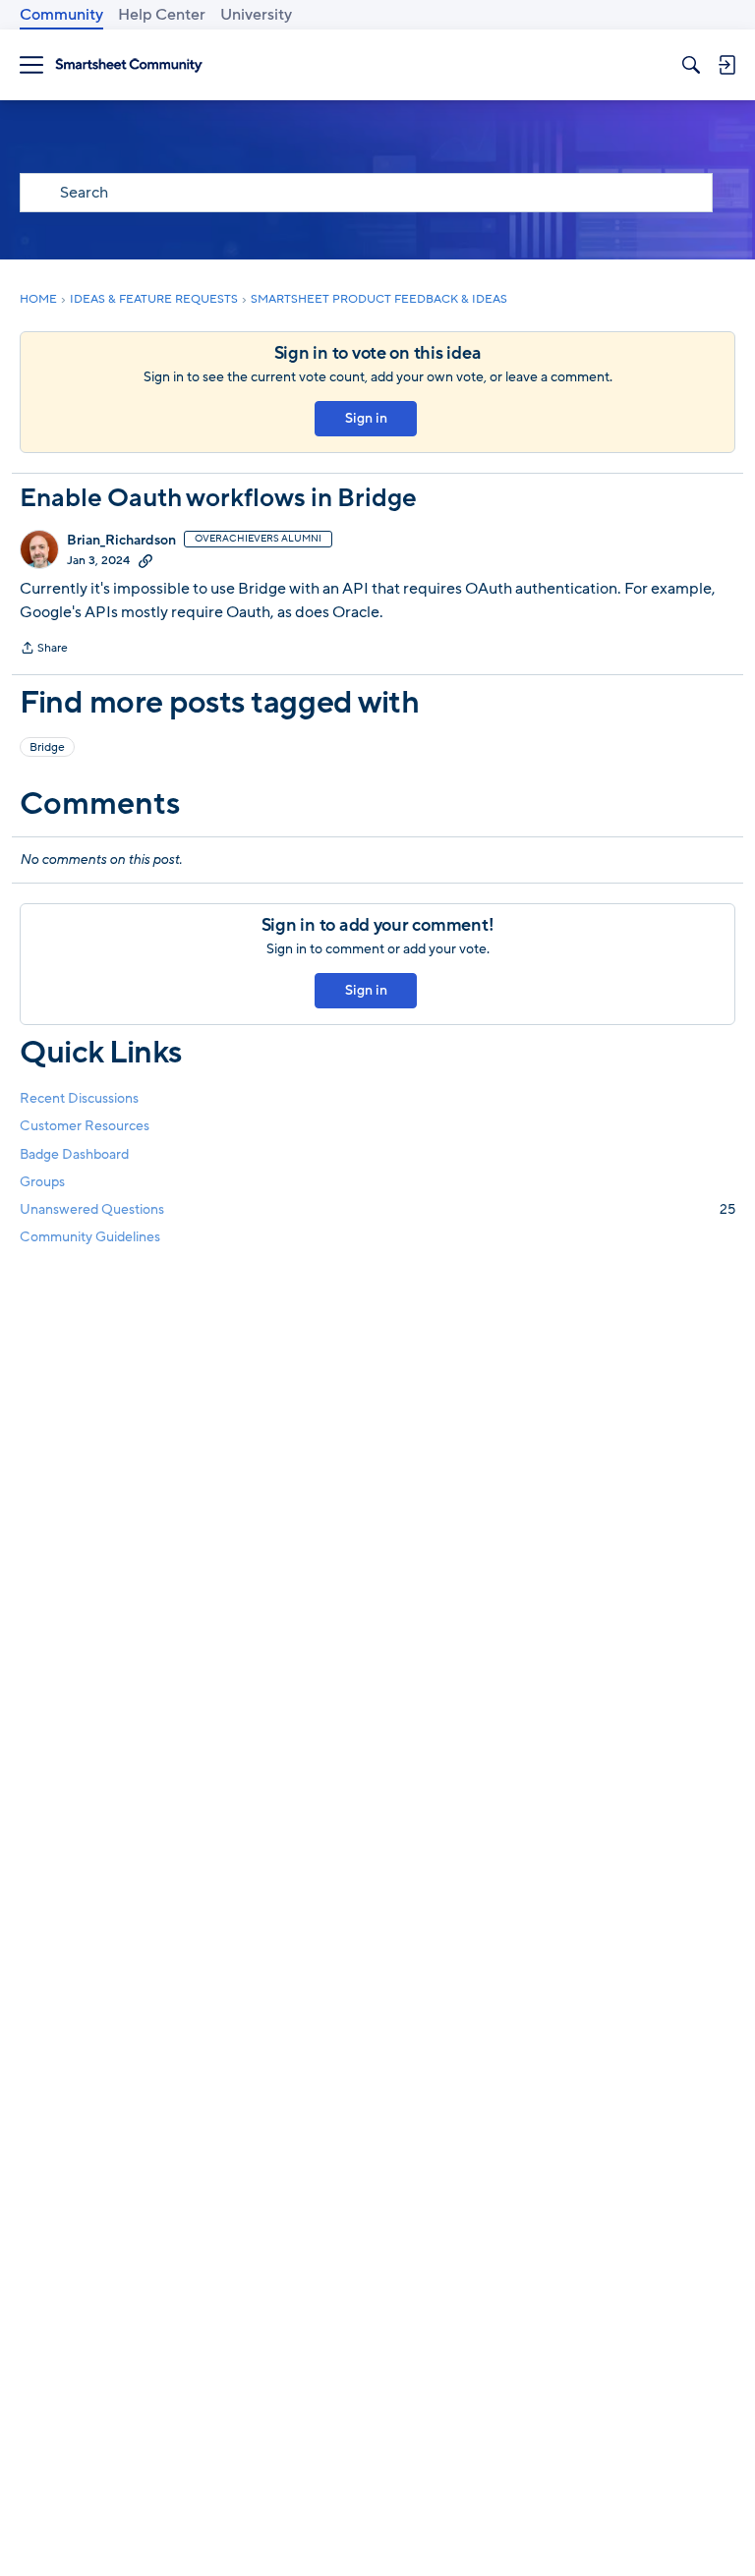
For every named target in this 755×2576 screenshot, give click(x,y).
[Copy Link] (145, 560)
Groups (42, 1182)
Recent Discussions (79, 1098)
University (256, 15)
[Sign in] (726, 65)
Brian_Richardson (121, 541)
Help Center (162, 15)
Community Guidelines (90, 1237)
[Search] (691, 65)
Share (44, 650)
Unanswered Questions (377, 1209)
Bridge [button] (47, 747)
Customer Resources (85, 1126)
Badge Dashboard (74, 1154)
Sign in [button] (366, 418)
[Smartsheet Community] (129, 65)
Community (61, 15)
